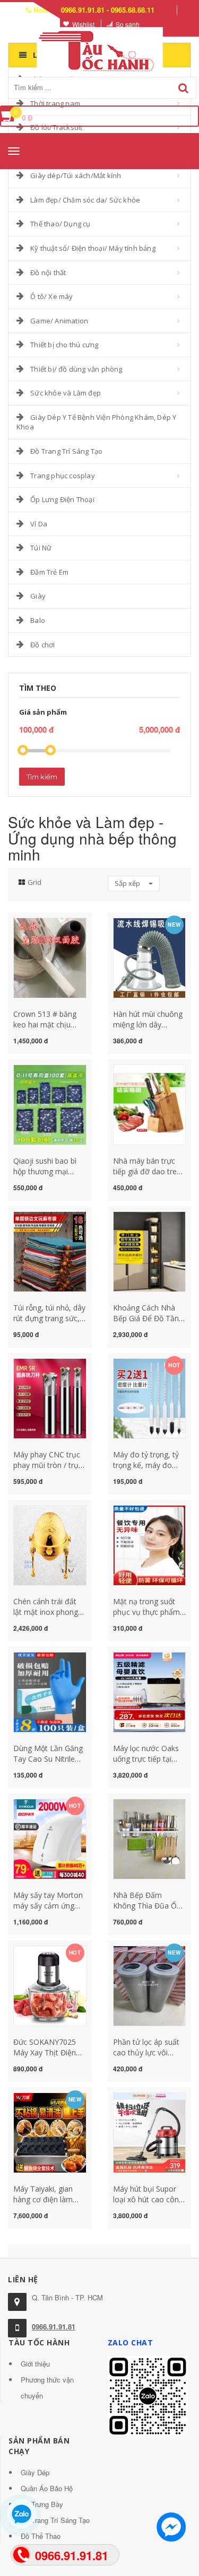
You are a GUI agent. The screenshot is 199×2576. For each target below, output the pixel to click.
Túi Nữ (41, 548)
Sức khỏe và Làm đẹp (66, 393)
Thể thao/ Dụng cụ (60, 224)
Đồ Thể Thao (41, 2536)
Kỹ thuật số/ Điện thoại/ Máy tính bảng (93, 248)
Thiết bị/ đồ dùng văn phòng (76, 369)
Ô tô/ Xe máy (51, 296)
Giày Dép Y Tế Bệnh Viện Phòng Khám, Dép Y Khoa (96, 422)
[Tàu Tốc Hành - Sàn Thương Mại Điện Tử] (100, 49)
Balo (38, 620)
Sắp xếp (128, 883)
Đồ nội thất (48, 272)
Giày (38, 596)
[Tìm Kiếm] (183, 88)
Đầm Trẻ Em (49, 572)
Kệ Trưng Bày (42, 2504)
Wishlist (83, 24)
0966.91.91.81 (54, 2327)
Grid (34, 882)
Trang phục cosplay (63, 476)
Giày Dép (35, 2472)
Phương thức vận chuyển (47, 2388)
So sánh (128, 24)
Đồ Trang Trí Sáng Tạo (66, 451)
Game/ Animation (59, 321)
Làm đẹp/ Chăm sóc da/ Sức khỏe (85, 200)
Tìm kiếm (42, 777)
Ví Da (39, 524)
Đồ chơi (42, 645)
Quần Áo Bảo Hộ (47, 2488)
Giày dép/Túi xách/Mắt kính (76, 175)
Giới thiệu (35, 2364)
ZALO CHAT (131, 2342)
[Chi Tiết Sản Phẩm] (31, 924)
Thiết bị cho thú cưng (64, 345)
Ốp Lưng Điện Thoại (62, 499)
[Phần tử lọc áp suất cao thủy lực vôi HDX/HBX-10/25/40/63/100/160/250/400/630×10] (150, 1986)
